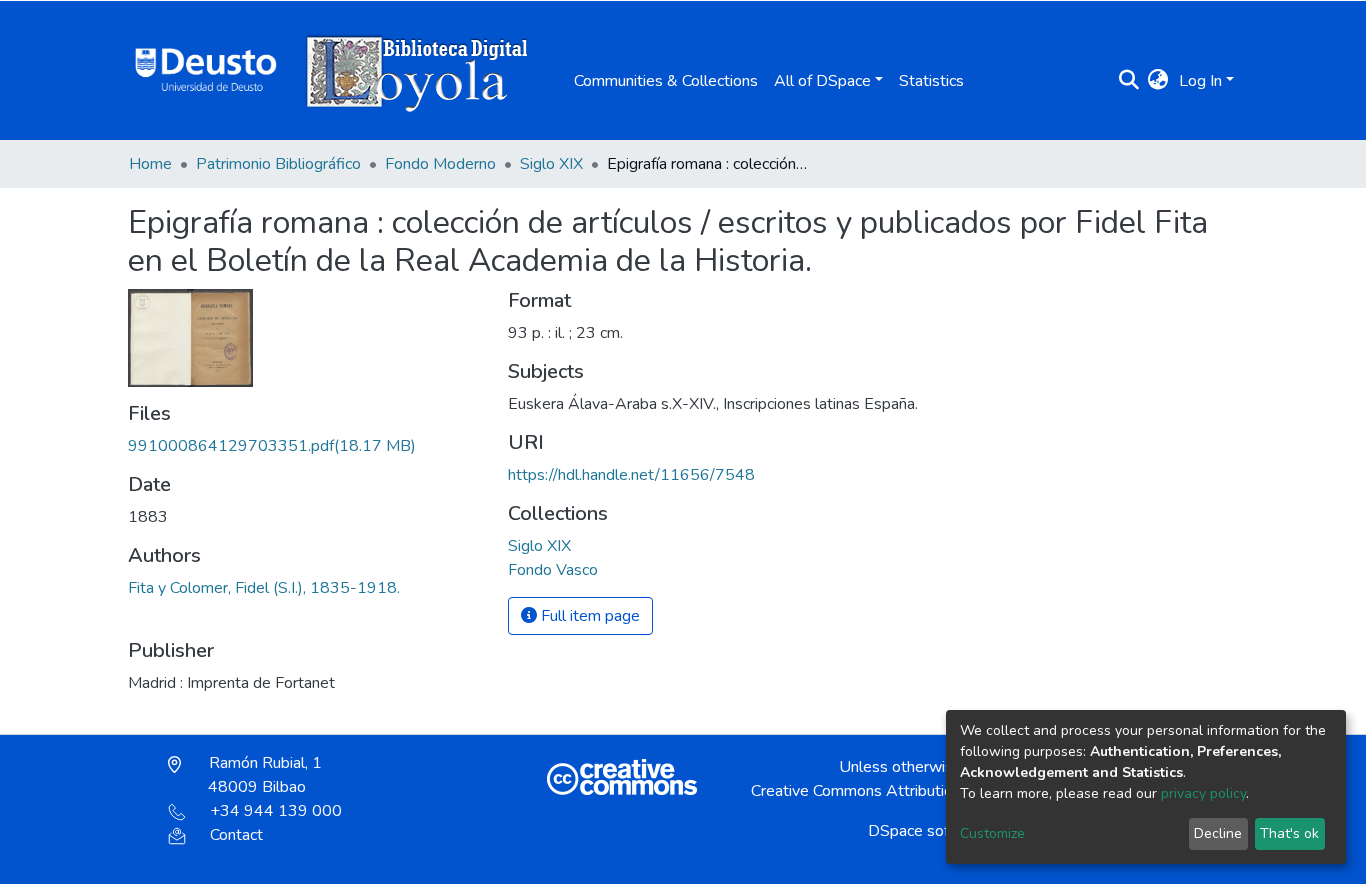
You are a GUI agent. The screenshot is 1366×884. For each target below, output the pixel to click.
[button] (1158, 81)
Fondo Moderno (440, 164)
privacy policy (1203, 793)
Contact (236, 835)
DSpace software (929, 831)
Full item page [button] (588, 616)
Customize (992, 833)
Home (150, 164)
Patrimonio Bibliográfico (278, 164)
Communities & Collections (666, 81)
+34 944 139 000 (276, 811)
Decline (1218, 833)
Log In (1200, 81)
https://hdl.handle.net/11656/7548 (631, 475)
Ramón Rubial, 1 (263, 775)
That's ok (1289, 833)
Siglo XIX (551, 164)
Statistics (931, 81)
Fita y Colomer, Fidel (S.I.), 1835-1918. (264, 588)
